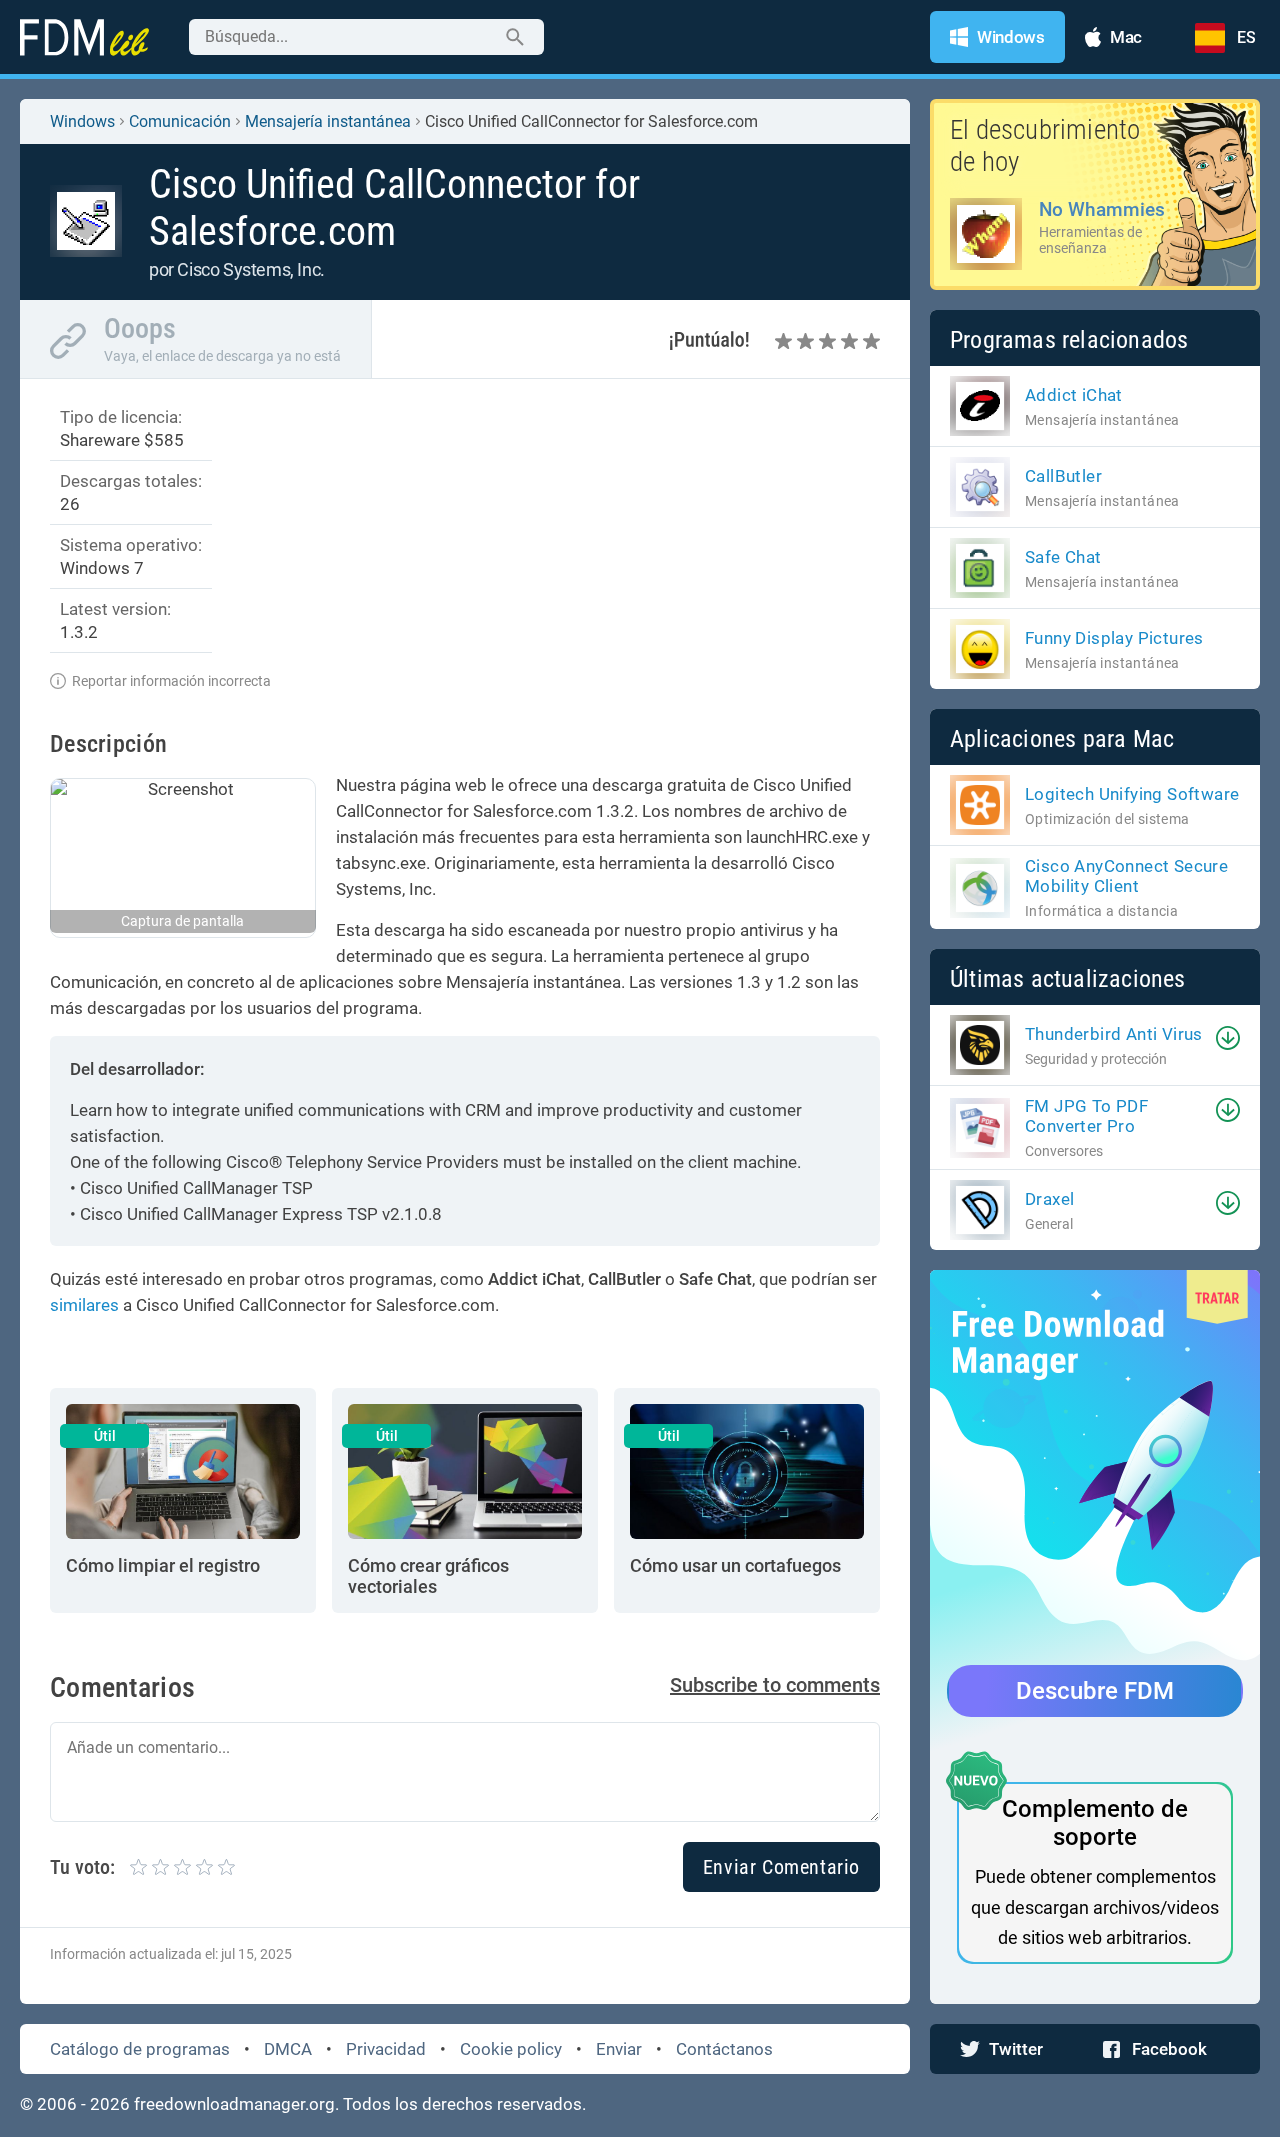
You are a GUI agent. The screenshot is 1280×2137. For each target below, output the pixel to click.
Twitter (1016, 2049)
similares (84, 1305)
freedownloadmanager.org (234, 2104)
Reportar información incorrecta (171, 681)
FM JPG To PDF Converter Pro (1086, 1116)
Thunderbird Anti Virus (1114, 1034)
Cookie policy (511, 2049)
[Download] (1228, 1038)
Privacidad (386, 2049)
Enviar (619, 2049)
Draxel (1049, 1199)
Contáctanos (724, 2049)
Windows (82, 121)
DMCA (288, 2049)
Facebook (1169, 2049)
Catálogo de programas (140, 2049)
